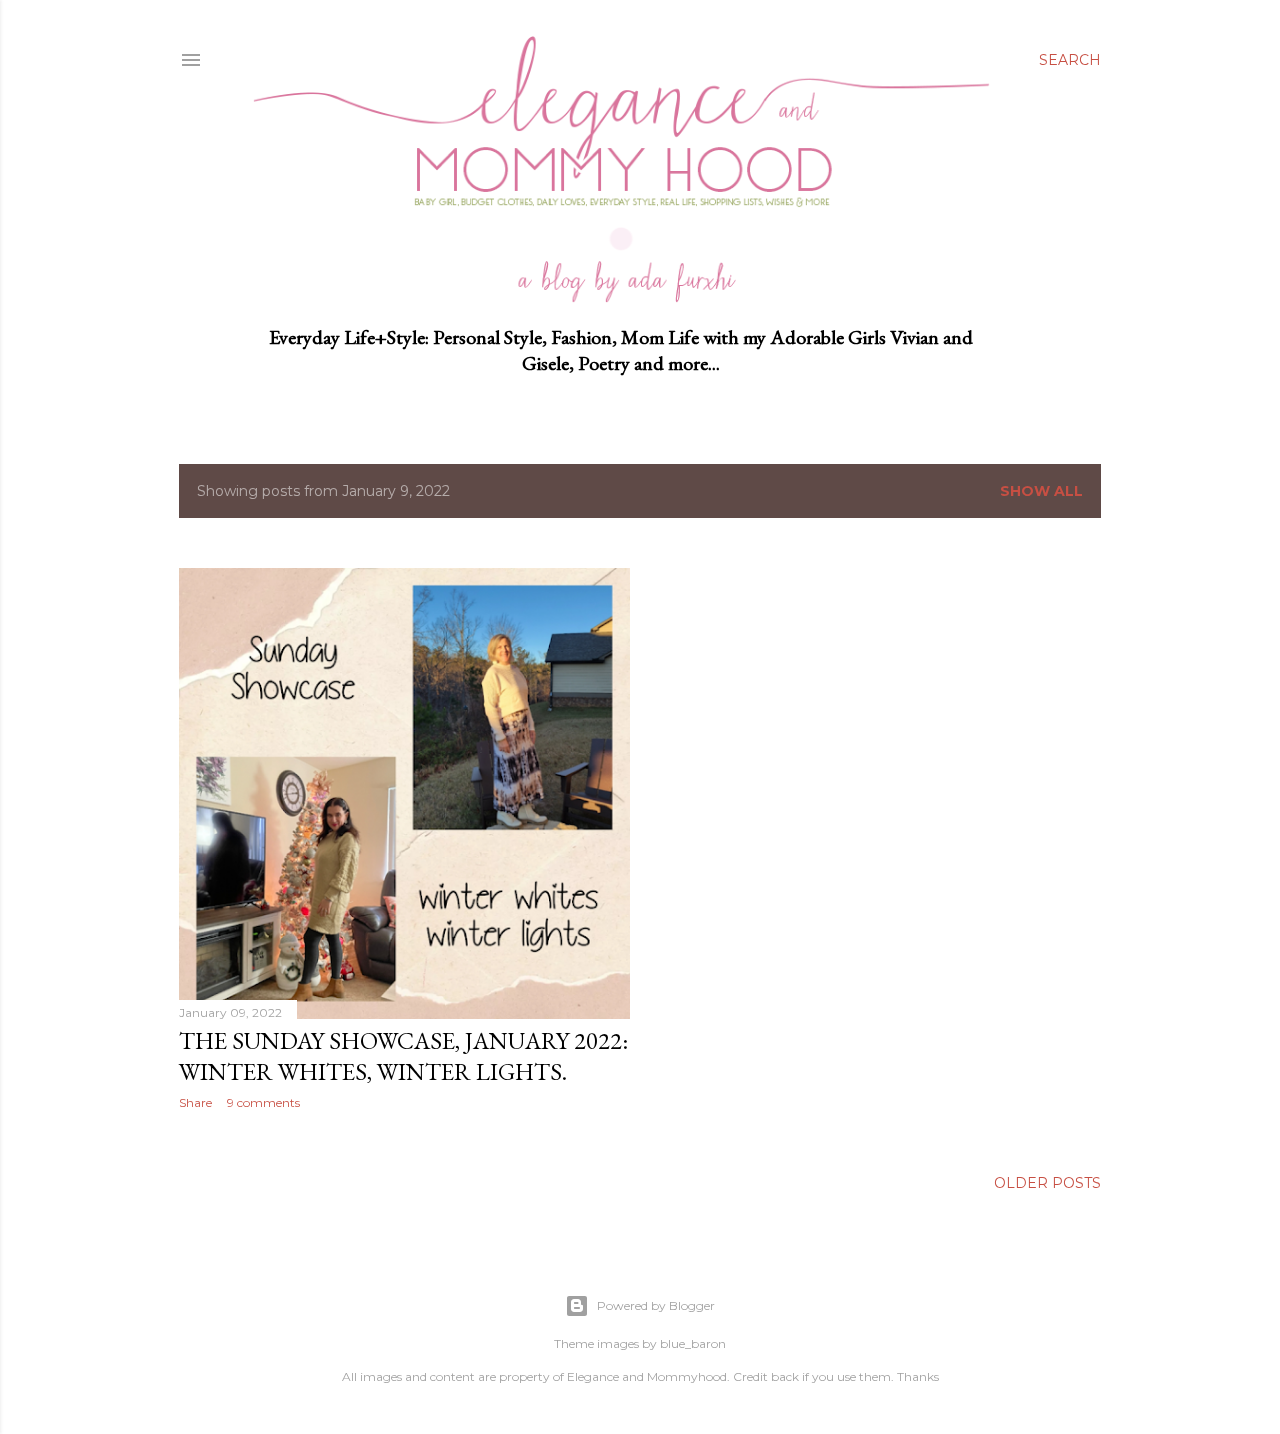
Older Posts (1047, 1183)
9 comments (263, 1102)
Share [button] (195, 1102)
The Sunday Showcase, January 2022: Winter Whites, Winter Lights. (403, 1056)
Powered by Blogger (656, 1305)
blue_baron (693, 1343)
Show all (1041, 491)
